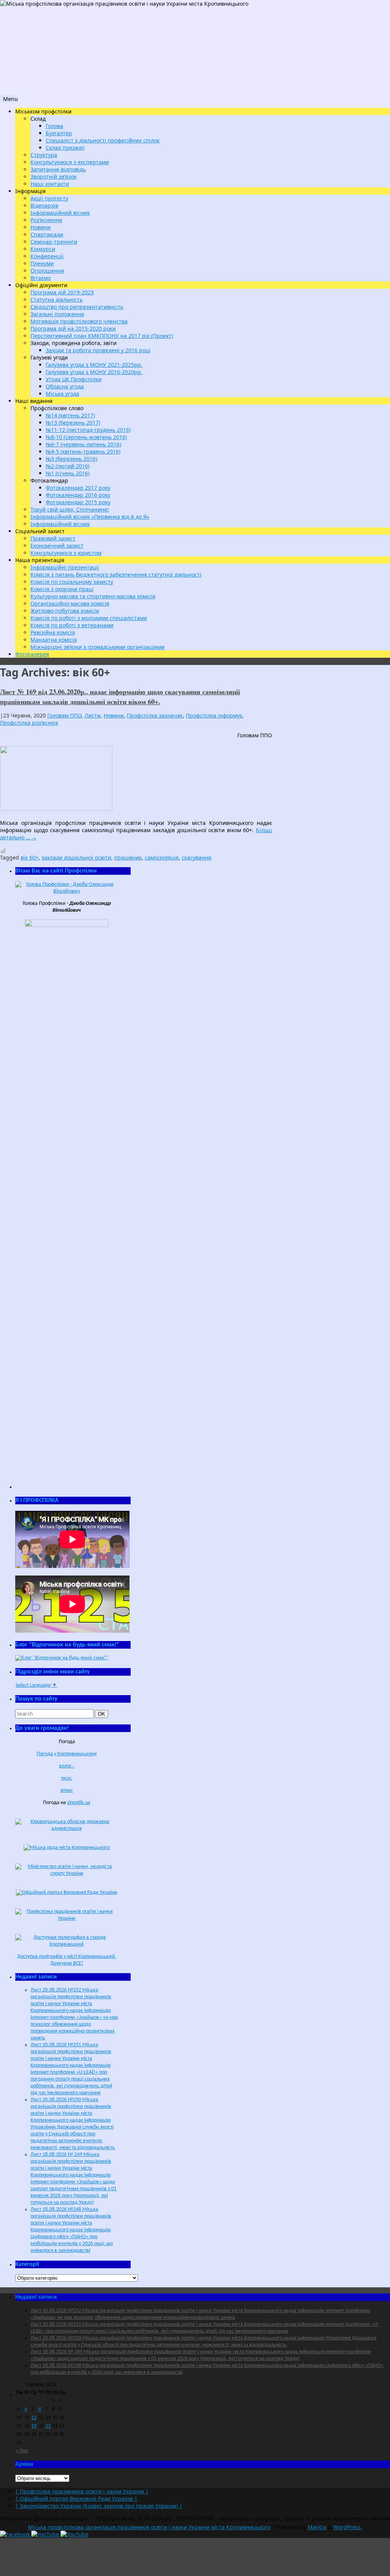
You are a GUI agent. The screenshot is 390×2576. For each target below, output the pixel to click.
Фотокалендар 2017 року (78, 488)
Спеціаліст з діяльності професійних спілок (103, 140)
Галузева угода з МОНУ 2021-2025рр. (94, 365)
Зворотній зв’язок (54, 177)
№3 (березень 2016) (71, 459)
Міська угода (62, 394)
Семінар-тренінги (54, 242)
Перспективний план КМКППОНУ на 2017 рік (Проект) (102, 336)
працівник (128, 857)
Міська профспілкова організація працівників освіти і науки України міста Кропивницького (149, 2527)
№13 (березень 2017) (73, 423)
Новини (41, 227)
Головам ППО (64, 715)
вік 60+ (30, 857)
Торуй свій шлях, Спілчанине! (70, 509)
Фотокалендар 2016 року (78, 495)
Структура (44, 155)
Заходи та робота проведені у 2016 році (98, 350)
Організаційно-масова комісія (70, 603)
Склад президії (65, 148)
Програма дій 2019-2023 (62, 292)
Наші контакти (50, 184)
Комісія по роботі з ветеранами (72, 625)
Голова (54, 126)
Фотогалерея (32, 654)
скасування (197, 857)
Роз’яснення (46, 220)
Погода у (67, 1754)
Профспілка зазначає (155, 715)
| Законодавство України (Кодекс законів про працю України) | (99, 2506)
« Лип (22, 2451)
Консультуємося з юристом (66, 553)
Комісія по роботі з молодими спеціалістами (89, 618)
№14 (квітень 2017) (70, 415)
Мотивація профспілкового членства (79, 321)
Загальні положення (57, 314)
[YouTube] (46, 2534)
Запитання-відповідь (58, 169)
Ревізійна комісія (53, 632)
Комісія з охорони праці (62, 589)
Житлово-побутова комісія (65, 611)
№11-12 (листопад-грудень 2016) (88, 430)
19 (34, 2426)
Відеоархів (44, 205)
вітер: (67, 1791)
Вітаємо (41, 278)
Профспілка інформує (214, 715)
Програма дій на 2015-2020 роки (73, 328)
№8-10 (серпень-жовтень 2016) (86, 437)
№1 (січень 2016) (68, 473)
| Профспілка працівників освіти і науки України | (82, 2491)
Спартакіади (47, 234)
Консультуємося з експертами (70, 162)
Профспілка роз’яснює (29, 723)
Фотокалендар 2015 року (78, 502)
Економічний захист (57, 546)
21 (48, 2426)
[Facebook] (16, 2534)
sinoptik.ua (79, 1803)
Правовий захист (53, 538)
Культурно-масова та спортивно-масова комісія (93, 596)
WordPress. (348, 2527)
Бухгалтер (59, 133)
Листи (93, 715)
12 (34, 2418)
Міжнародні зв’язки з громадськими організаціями (97, 647)
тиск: (67, 1778)
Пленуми (42, 263)
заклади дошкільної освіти (76, 857)
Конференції (47, 256)
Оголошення (47, 271)
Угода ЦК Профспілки (74, 379)
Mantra (317, 2527)
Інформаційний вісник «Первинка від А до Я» (90, 517)
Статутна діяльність (57, 300)
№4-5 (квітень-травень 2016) (83, 451)
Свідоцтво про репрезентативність (77, 307)
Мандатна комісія (54, 640)
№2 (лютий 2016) (68, 466)
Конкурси (43, 249)
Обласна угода (65, 386)
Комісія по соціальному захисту (72, 582)
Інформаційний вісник (60, 213)
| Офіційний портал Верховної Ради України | (76, 2498)
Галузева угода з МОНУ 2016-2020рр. (94, 372)
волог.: (67, 1766)
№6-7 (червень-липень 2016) (83, 444)
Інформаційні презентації (65, 567)
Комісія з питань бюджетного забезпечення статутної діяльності (116, 574)
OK (103, 1714)
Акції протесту (49, 198)
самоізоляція (162, 857)
